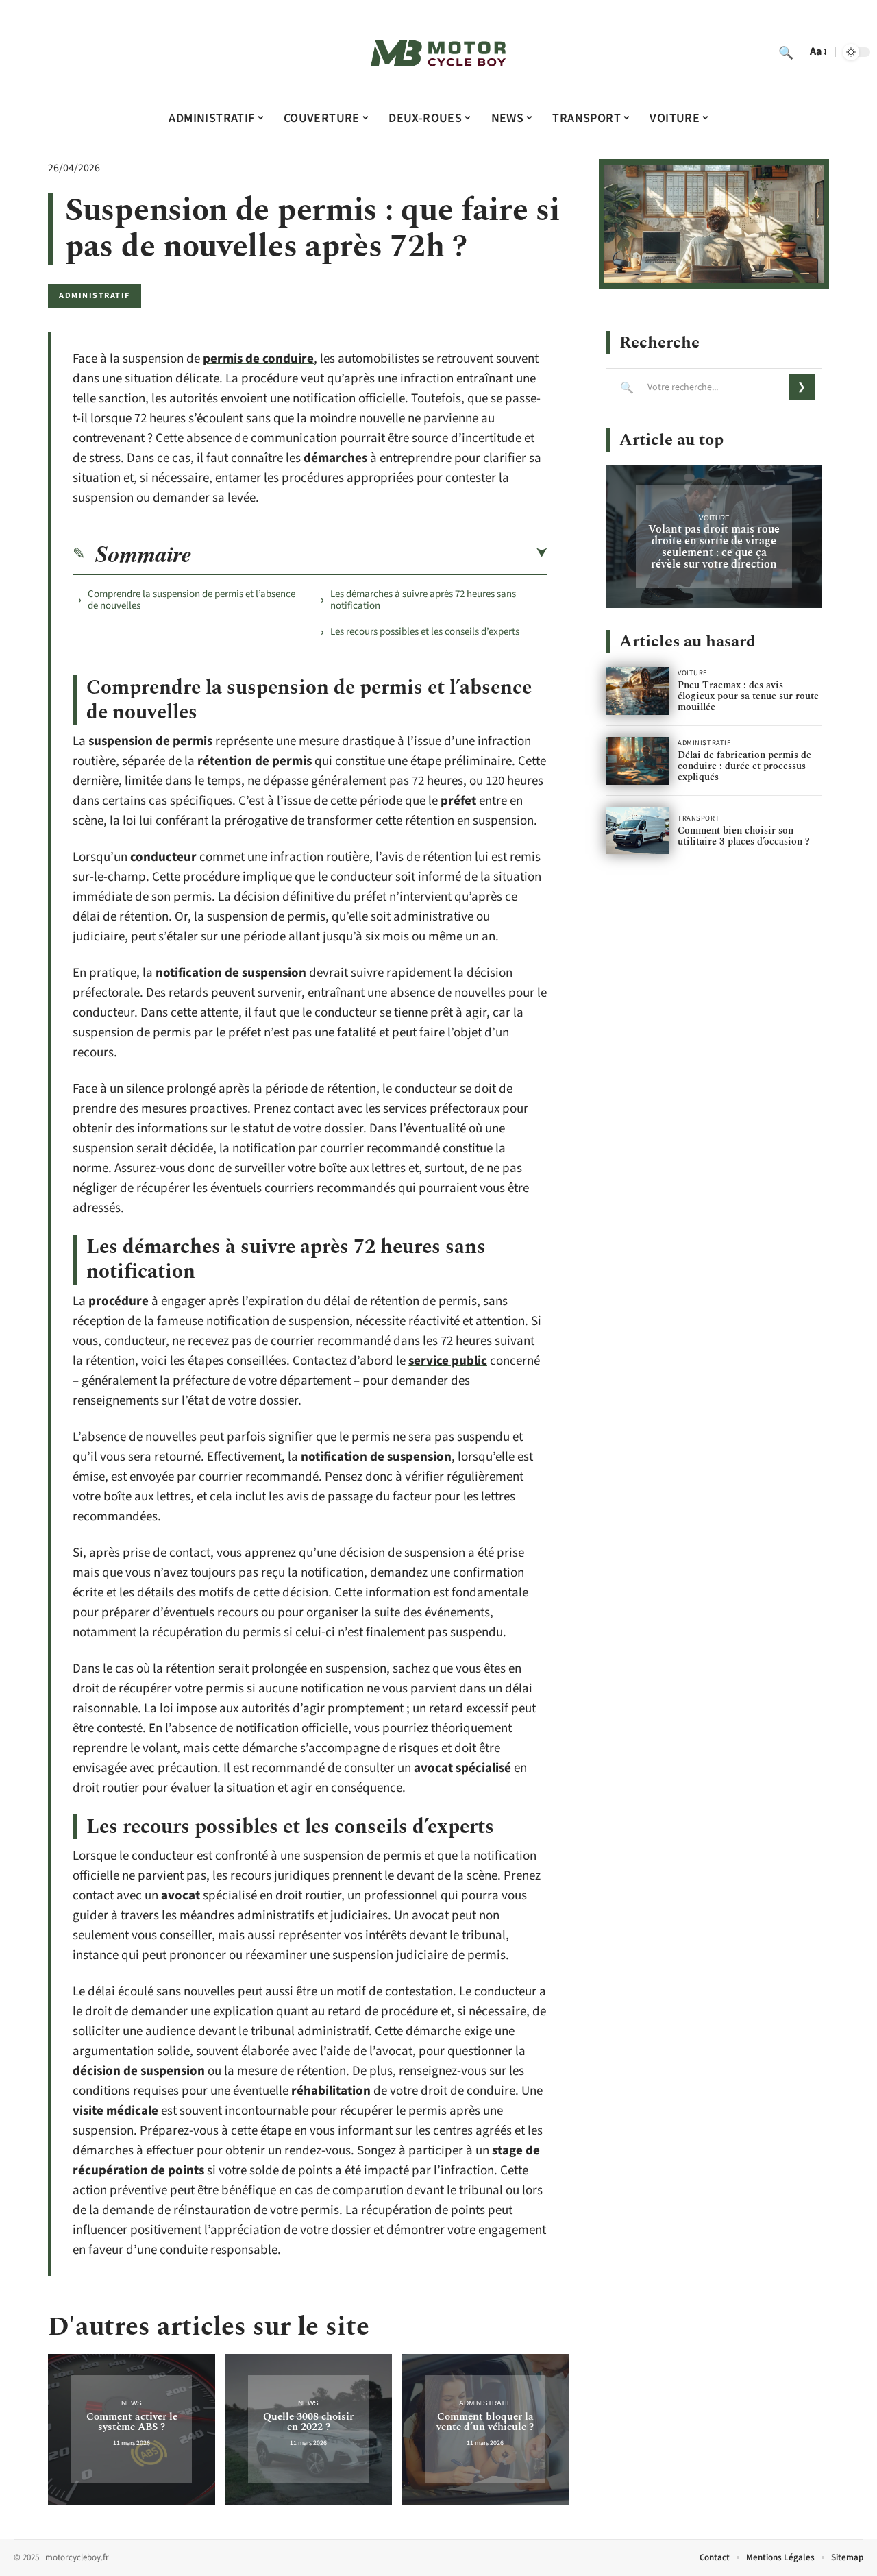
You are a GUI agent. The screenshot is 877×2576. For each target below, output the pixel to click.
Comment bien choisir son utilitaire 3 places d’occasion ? (744, 836)
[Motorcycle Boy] (438, 52)
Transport (699, 818)
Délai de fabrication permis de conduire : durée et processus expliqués (744, 766)
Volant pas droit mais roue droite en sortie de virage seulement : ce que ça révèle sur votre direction (714, 547)
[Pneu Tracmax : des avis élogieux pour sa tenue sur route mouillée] (638, 691)
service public (448, 1361)
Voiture (714, 518)
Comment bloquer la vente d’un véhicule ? (485, 2422)
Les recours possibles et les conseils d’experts (425, 632)
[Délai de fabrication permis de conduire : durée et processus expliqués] (638, 761)
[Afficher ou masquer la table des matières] (369, 553)
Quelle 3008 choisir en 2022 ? (308, 2422)
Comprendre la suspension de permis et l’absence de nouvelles (192, 600)
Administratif (95, 296)
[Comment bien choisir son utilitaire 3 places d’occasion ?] (638, 831)
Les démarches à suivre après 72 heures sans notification (423, 600)
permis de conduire (258, 359)
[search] (786, 52)
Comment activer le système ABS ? (132, 2422)
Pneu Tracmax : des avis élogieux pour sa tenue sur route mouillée (748, 696)
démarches (335, 458)
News (132, 2403)
